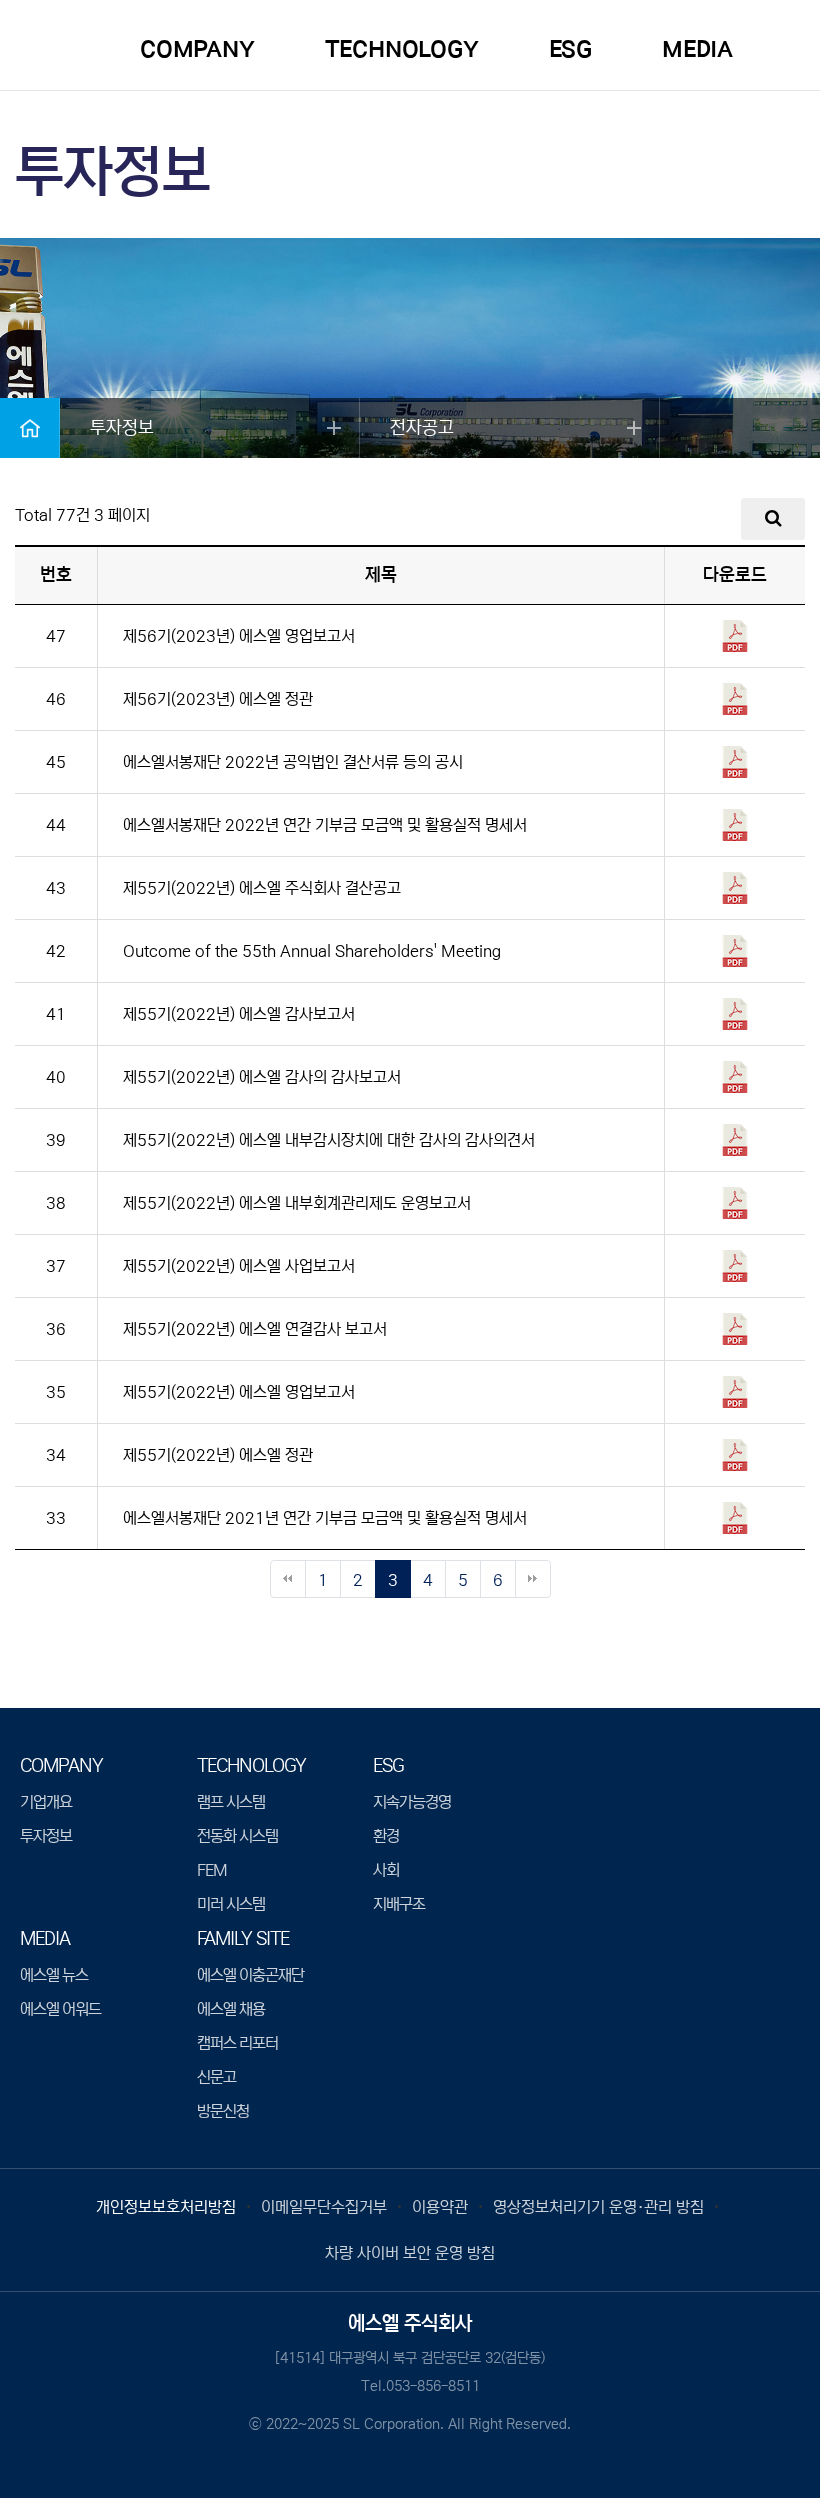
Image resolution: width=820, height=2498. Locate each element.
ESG (570, 49)
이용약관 (440, 2207)
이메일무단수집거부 (324, 2207)
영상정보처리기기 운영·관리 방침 (598, 2207)
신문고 (216, 2077)
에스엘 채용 (231, 2009)
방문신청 (223, 2111)
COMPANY (197, 49)
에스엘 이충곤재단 (250, 1975)
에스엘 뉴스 (54, 1975)
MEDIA (697, 49)
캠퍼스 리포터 (237, 2043)
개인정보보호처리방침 (166, 2207)
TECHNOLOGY (402, 49)
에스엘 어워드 (60, 2009)
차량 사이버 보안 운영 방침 (410, 2253)
